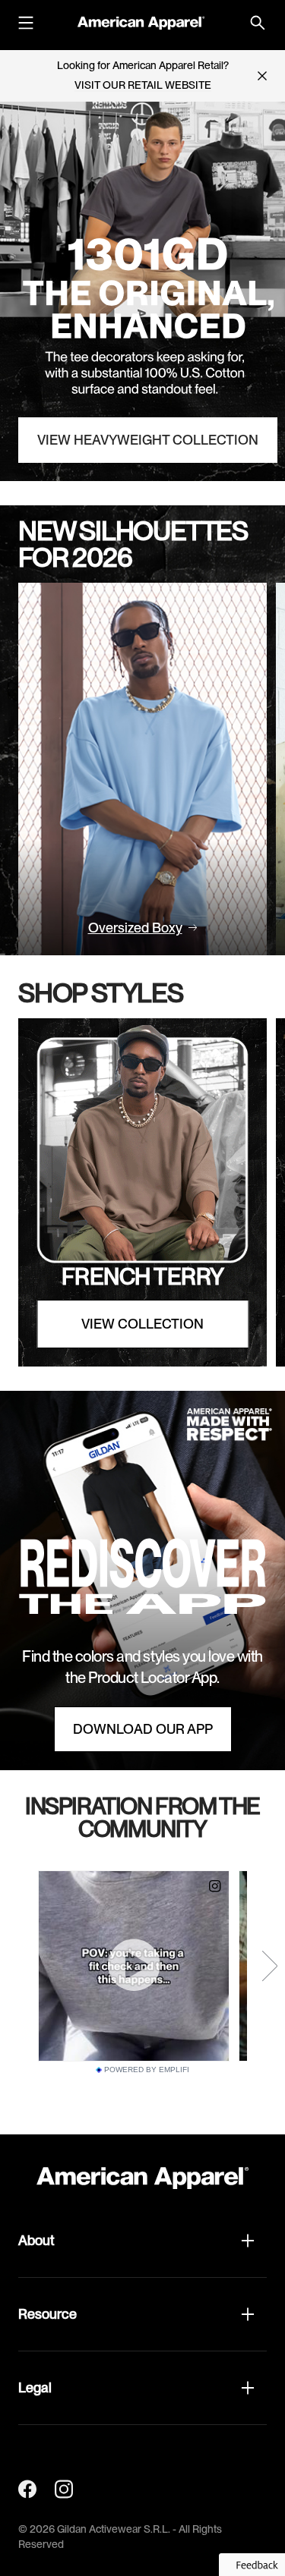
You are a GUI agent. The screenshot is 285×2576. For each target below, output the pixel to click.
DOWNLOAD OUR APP (143, 1729)
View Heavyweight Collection (148, 440)
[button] (142, 2241)
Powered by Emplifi (147, 2070)
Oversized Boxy (135, 928)
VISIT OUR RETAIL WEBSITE (143, 85)
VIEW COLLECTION (142, 1324)
